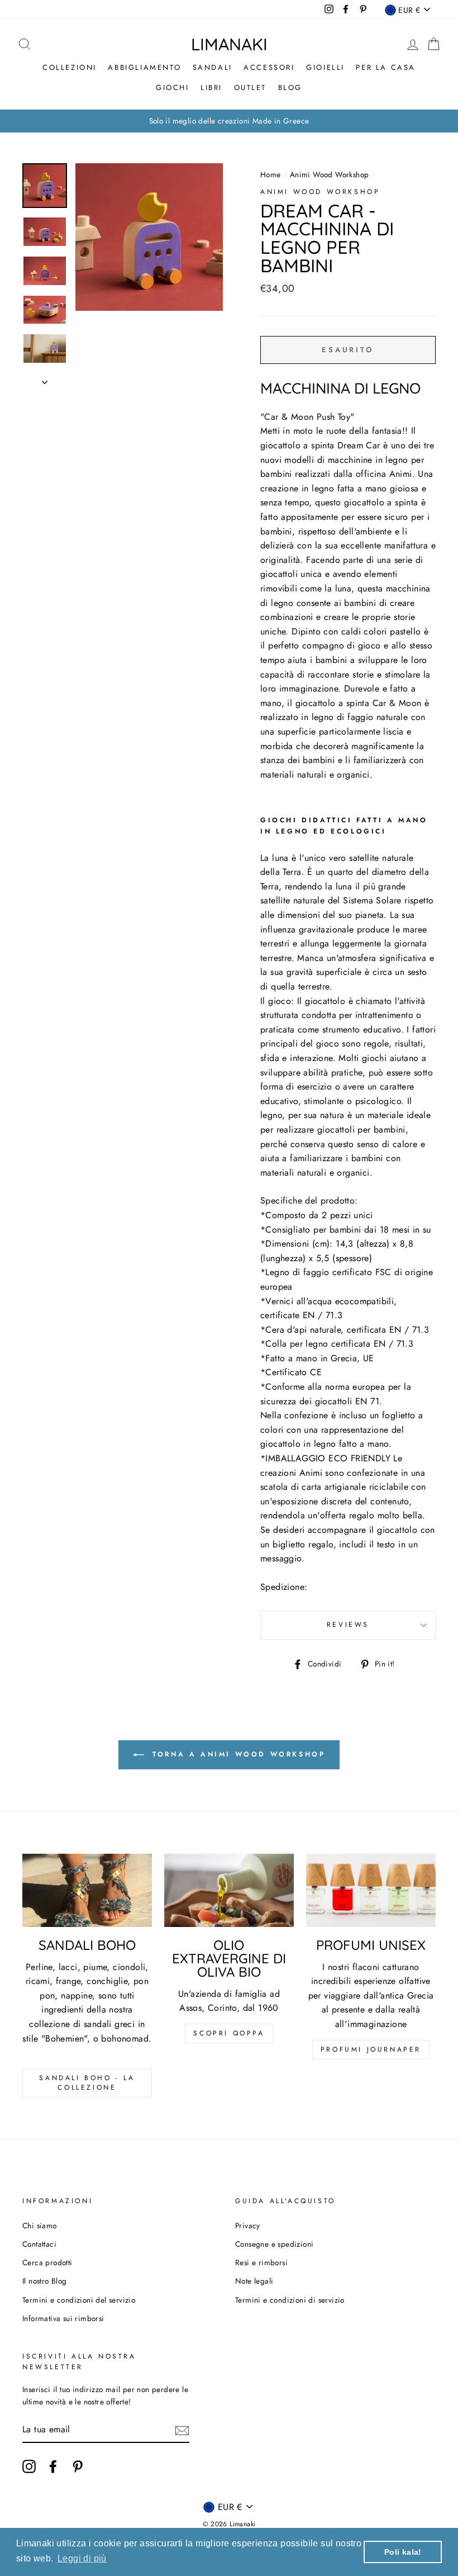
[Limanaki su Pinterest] (78, 2466)
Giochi (173, 87)
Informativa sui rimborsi (63, 2318)
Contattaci (39, 2244)
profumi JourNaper (371, 2049)
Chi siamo (40, 2225)
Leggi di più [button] (82, 2558)
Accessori (269, 67)
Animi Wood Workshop (330, 174)
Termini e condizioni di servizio (290, 2300)
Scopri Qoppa (229, 2033)
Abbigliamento (144, 67)
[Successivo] (45, 379)
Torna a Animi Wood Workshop (237, 1754)
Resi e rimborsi (261, 2262)
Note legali (254, 2281)
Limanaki (229, 44)
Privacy (248, 2225)
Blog (290, 87)
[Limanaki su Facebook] (53, 2466)
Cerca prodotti (47, 2262)
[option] (229, 121)
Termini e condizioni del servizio (79, 2300)
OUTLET (251, 87)
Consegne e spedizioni (274, 2244)
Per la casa (386, 67)
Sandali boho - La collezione (87, 2083)
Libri (211, 87)
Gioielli (325, 67)
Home (271, 174)
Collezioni (70, 67)
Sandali (213, 67)
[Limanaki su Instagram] (29, 2466)
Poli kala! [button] (403, 2552)
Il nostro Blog (45, 2281)
